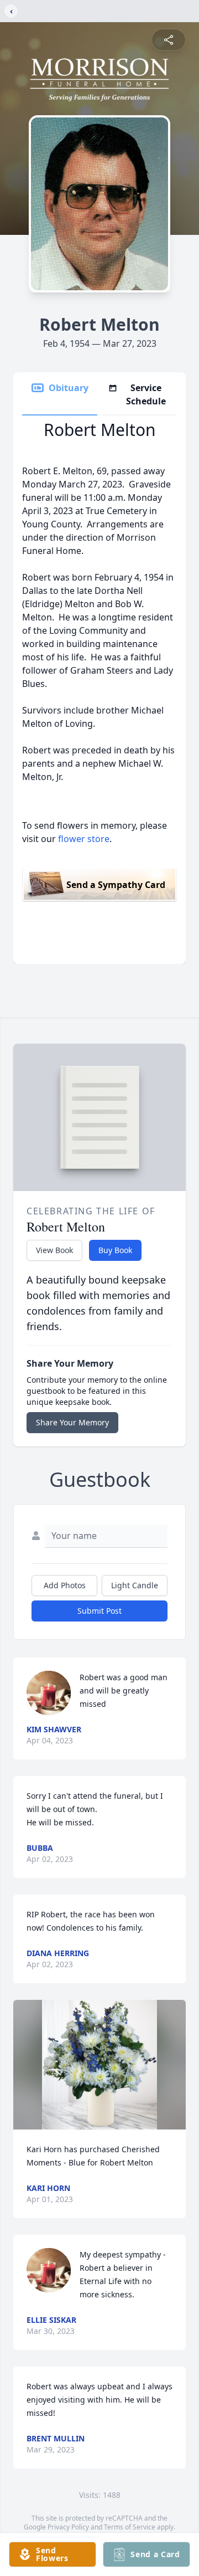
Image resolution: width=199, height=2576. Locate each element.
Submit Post (99, 1611)
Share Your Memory (72, 1422)
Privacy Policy (68, 2527)
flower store (84, 839)
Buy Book (115, 1250)
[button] (99, 2065)
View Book (54, 1250)
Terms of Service (130, 2527)
